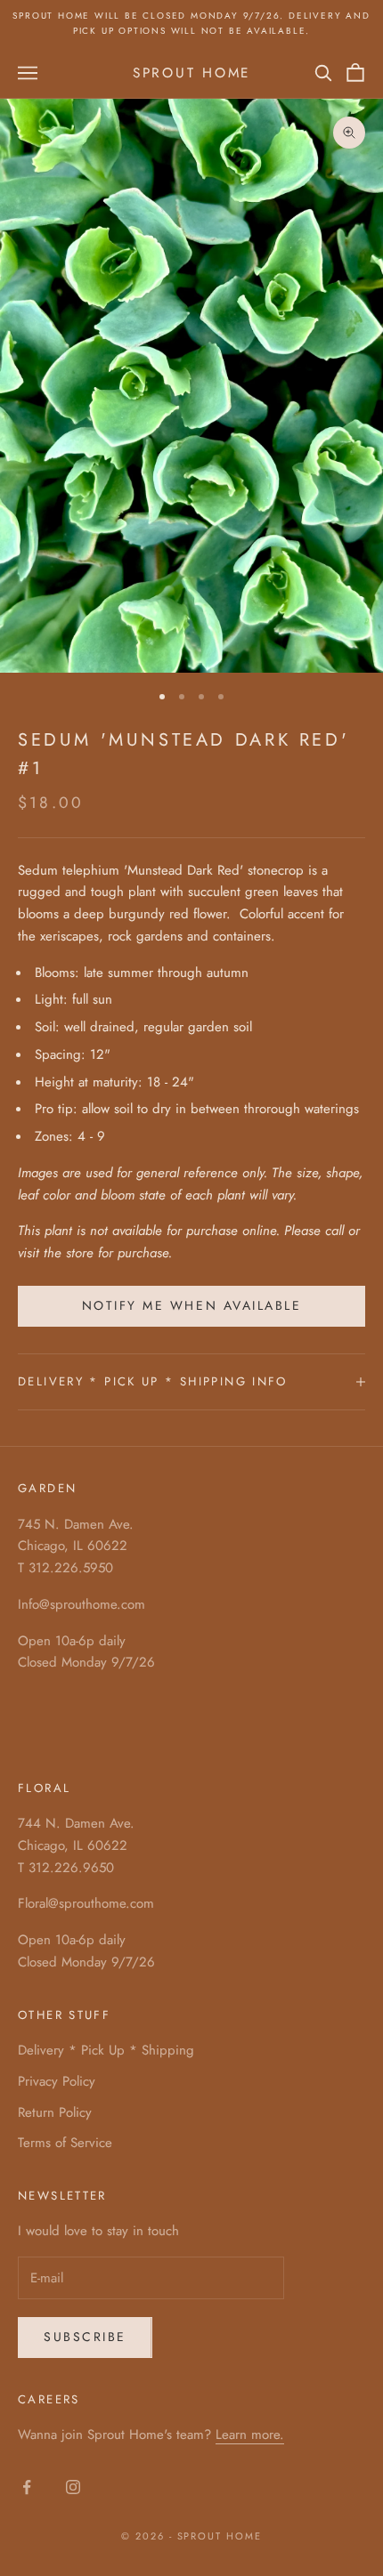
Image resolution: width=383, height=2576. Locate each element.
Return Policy (55, 2112)
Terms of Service (65, 2143)
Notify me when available (191, 1305)
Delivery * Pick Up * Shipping (106, 2050)
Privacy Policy (57, 2081)
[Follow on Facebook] (27, 2487)
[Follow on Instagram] (73, 2487)
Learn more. (250, 2435)
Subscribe (85, 2337)
